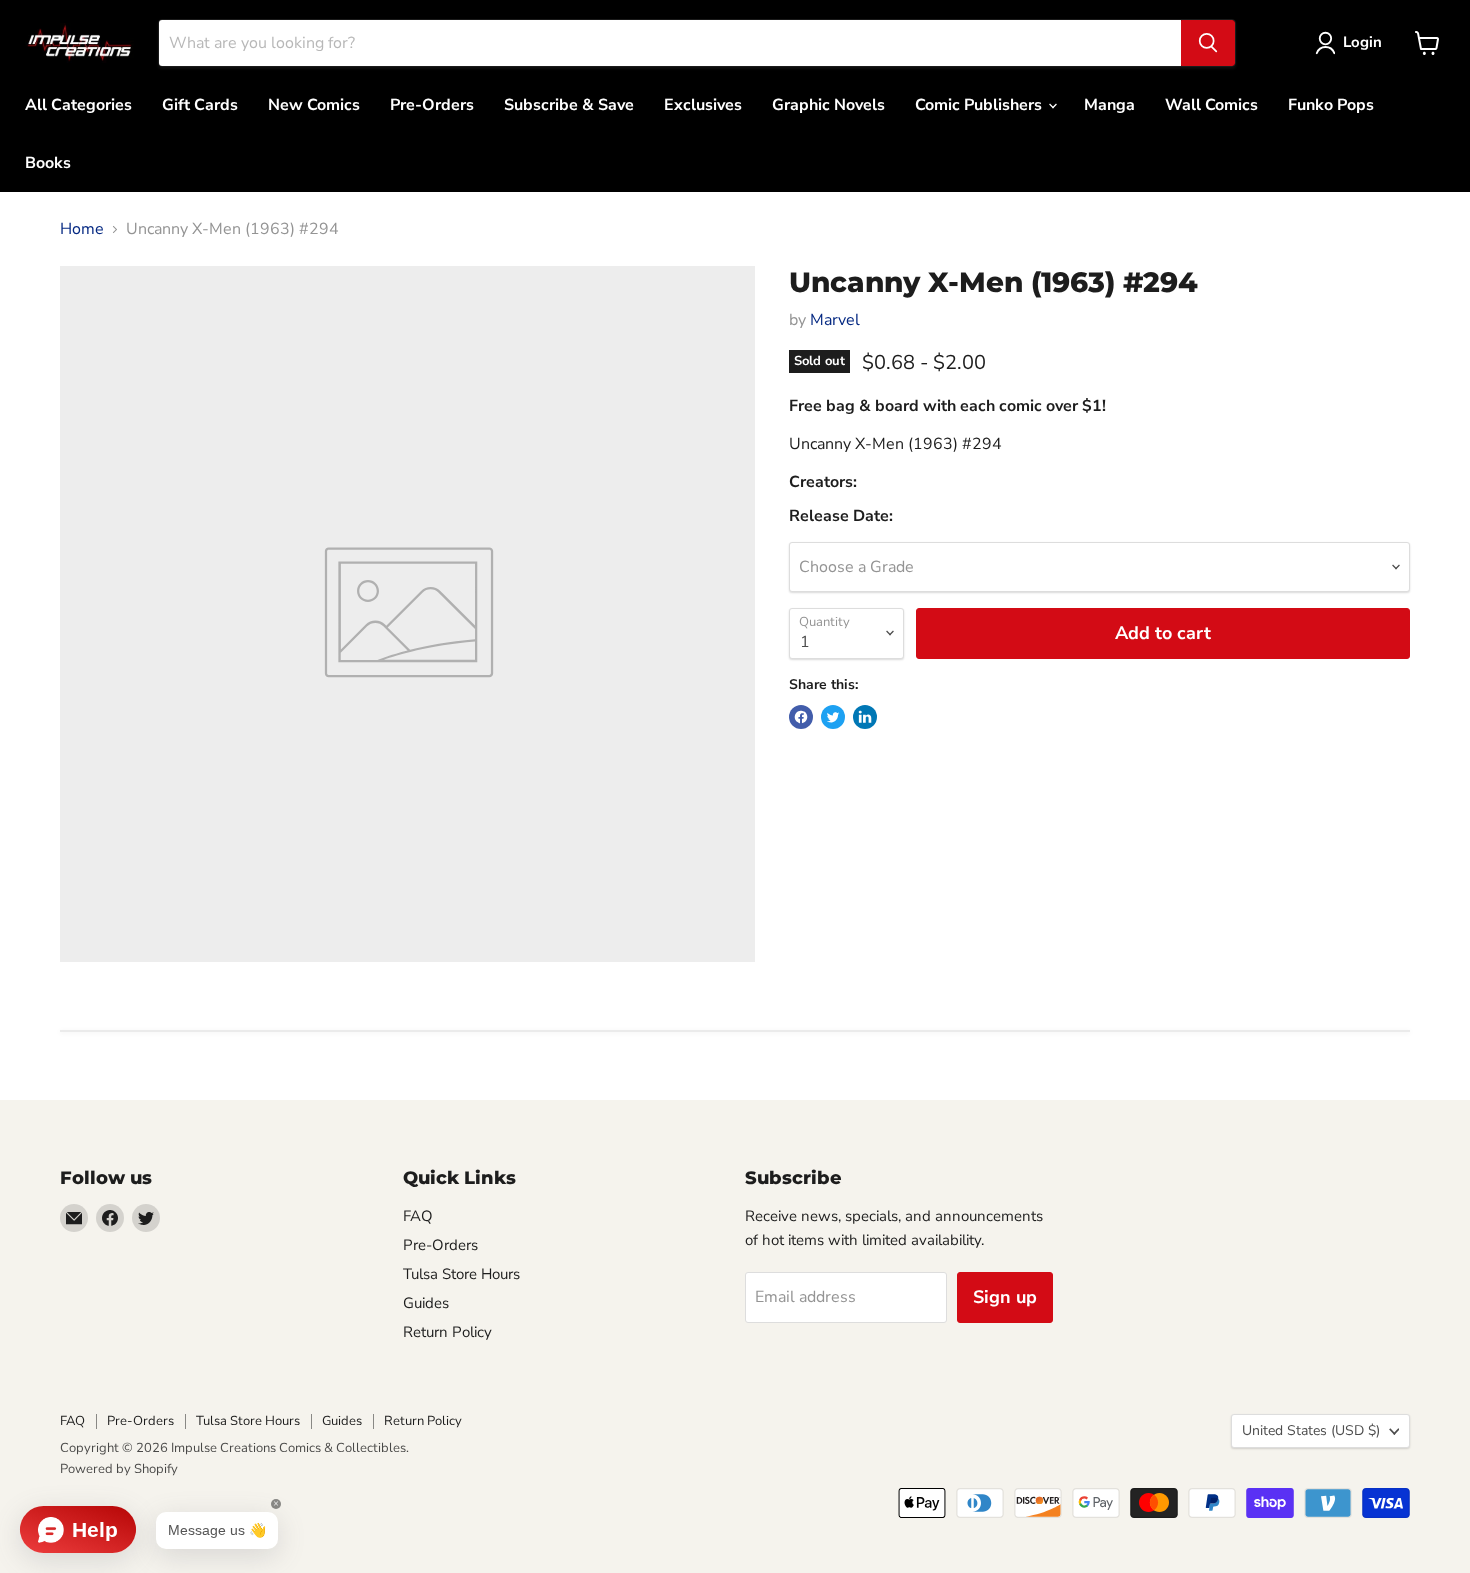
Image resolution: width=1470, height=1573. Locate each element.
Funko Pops (1331, 105)
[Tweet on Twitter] (833, 717)
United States (1311, 1430)
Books (48, 163)
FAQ (418, 1216)
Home (82, 229)
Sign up (1005, 1297)
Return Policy (447, 1332)
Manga (1109, 105)
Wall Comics (1211, 105)
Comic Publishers (980, 105)
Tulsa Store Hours (461, 1274)
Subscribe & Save (569, 105)
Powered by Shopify (119, 1469)
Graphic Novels (828, 105)
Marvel (835, 320)
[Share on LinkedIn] (865, 717)
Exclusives (703, 105)
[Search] (1208, 43)
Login (1362, 42)
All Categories (78, 105)
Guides (426, 1303)
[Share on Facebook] (801, 717)
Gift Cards (200, 105)
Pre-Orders (432, 105)
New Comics (314, 105)
